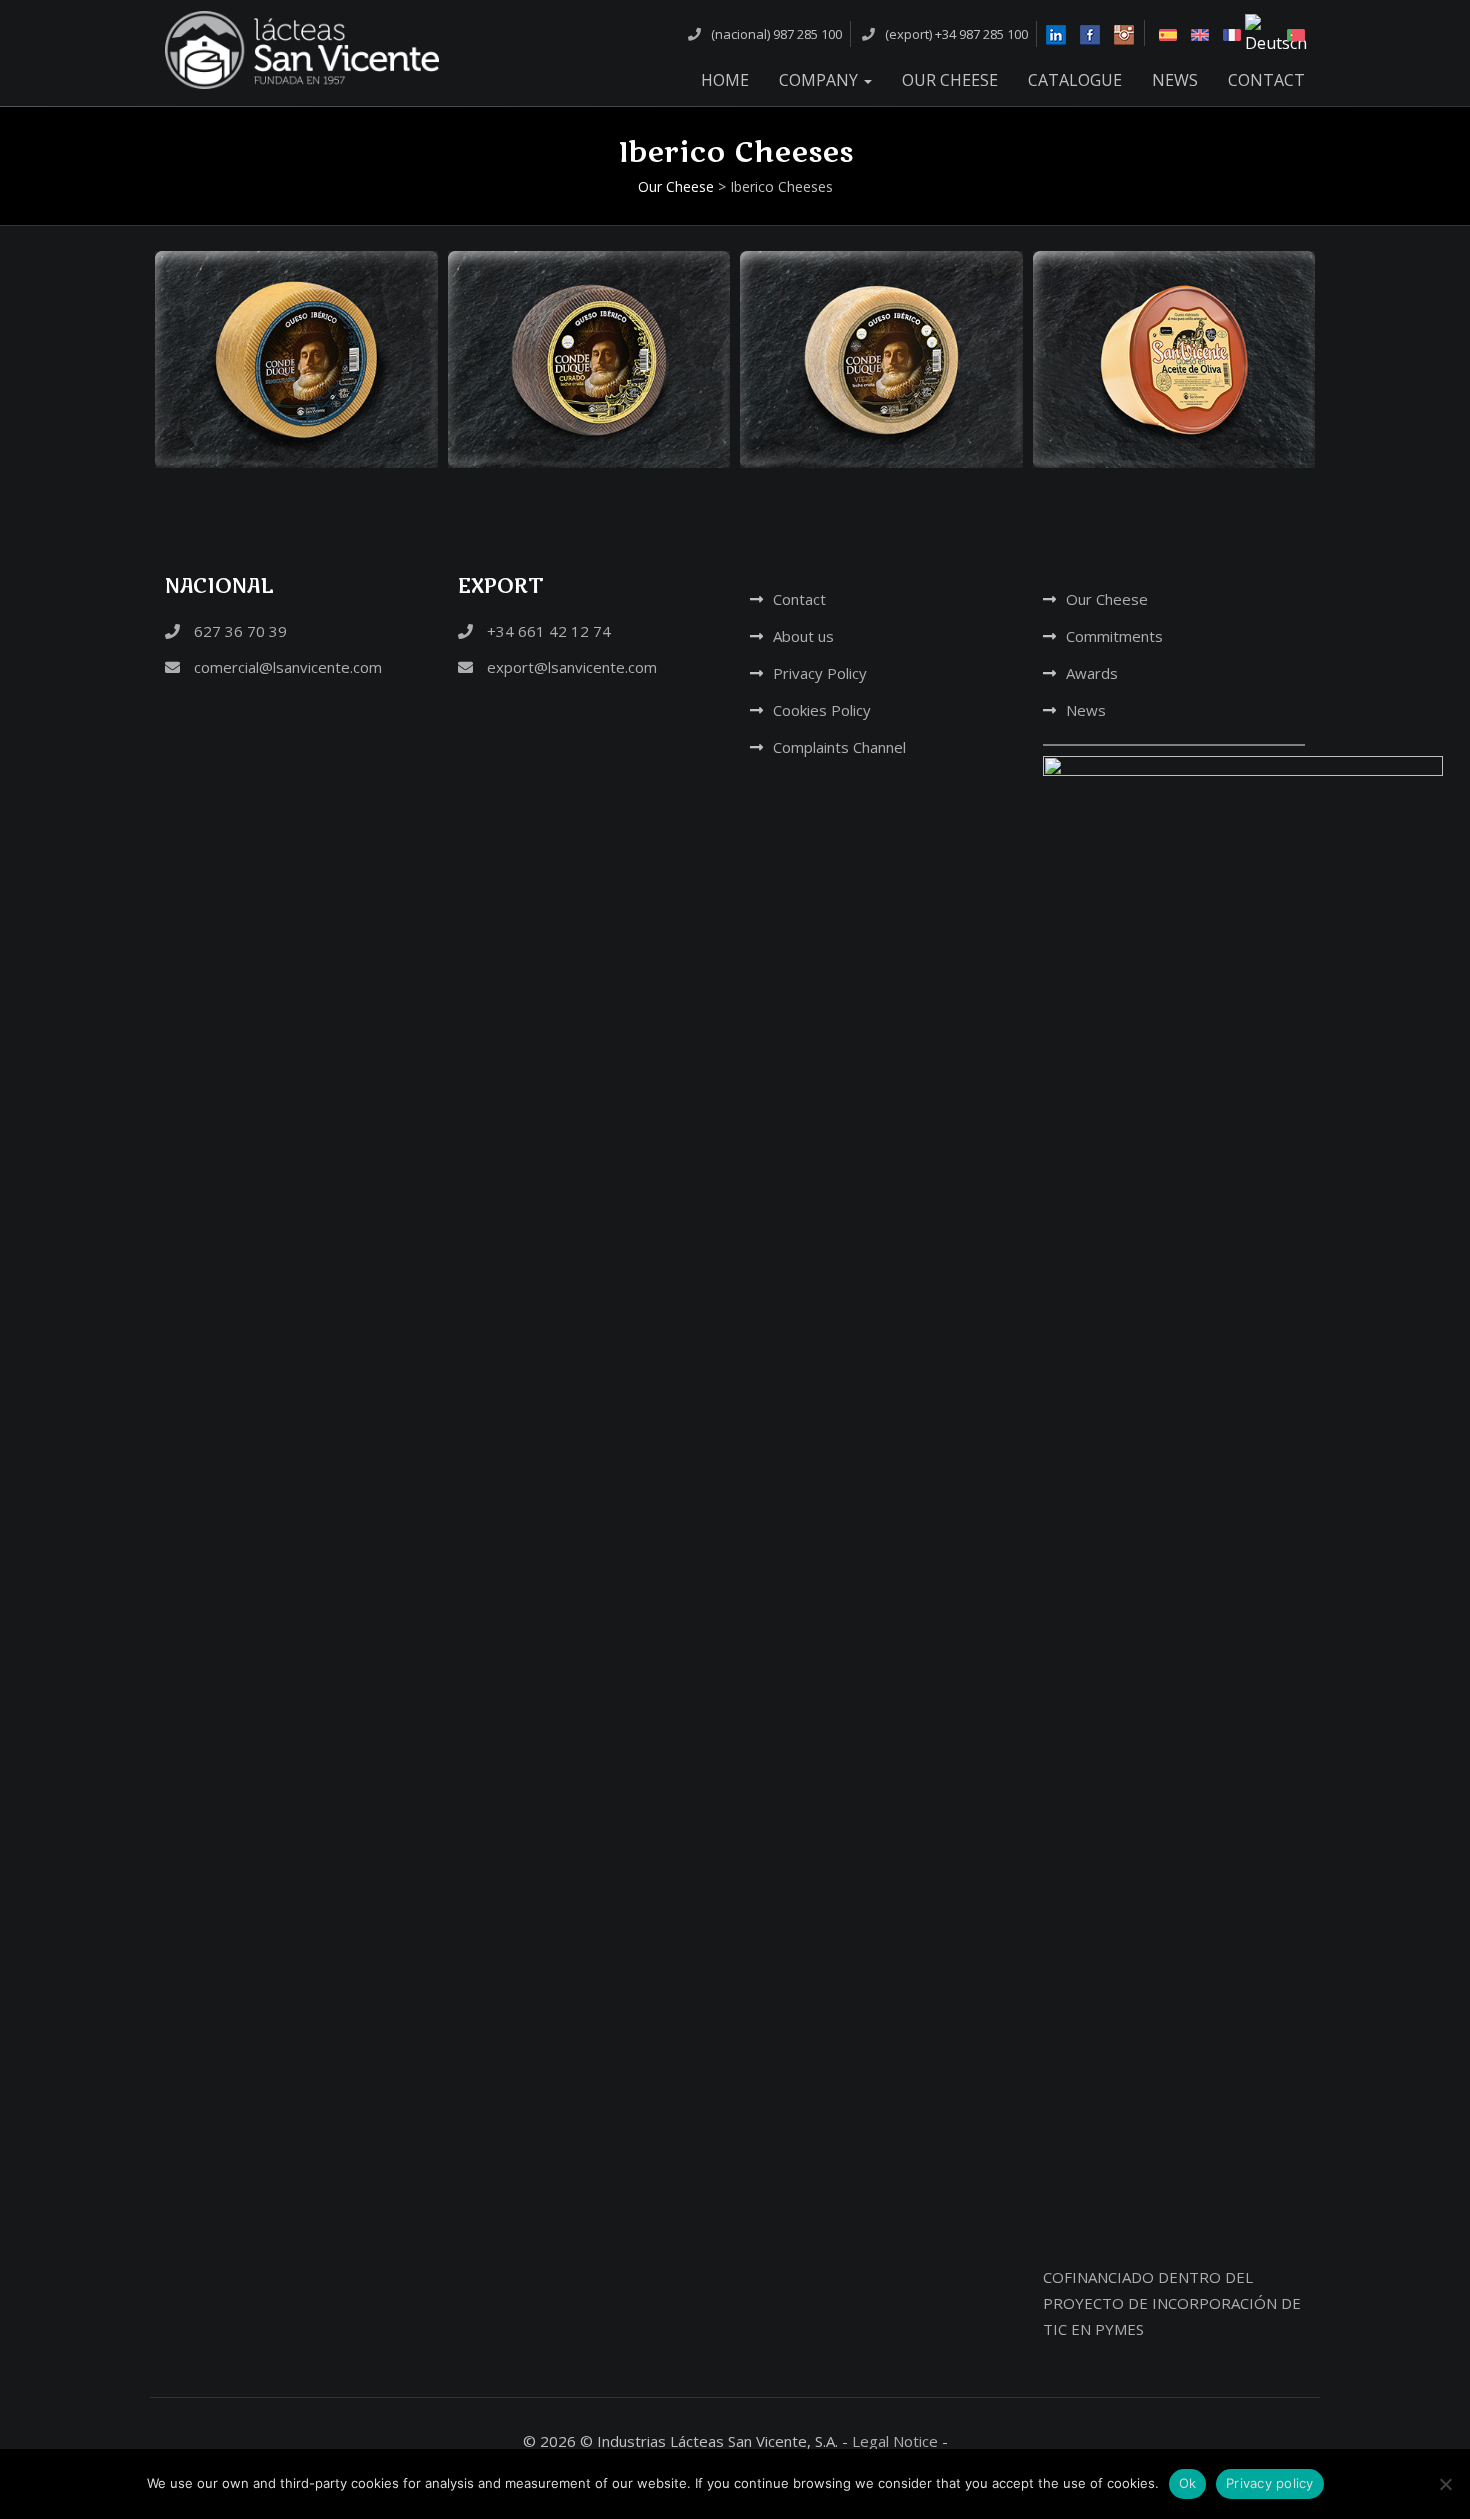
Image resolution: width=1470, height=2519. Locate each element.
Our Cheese (950, 80)
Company (820, 80)
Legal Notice (895, 2441)
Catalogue (1075, 80)
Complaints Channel (839, 747)
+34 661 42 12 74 (547, 631)
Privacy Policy (820, 673)
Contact (1266, 80)
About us (803, 636)
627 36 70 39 (238, 631)
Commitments (1114, 636)
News (1175, 80)
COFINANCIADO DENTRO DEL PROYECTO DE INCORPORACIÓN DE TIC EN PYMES (1172, 2303)
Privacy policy (1270, 2483)
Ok (1188, 2483)
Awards (1092, 673)
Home (725, 80)
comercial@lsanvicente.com (286, 667)
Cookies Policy (822, 710)
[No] (1445, 2484)
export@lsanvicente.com (570, 667)
